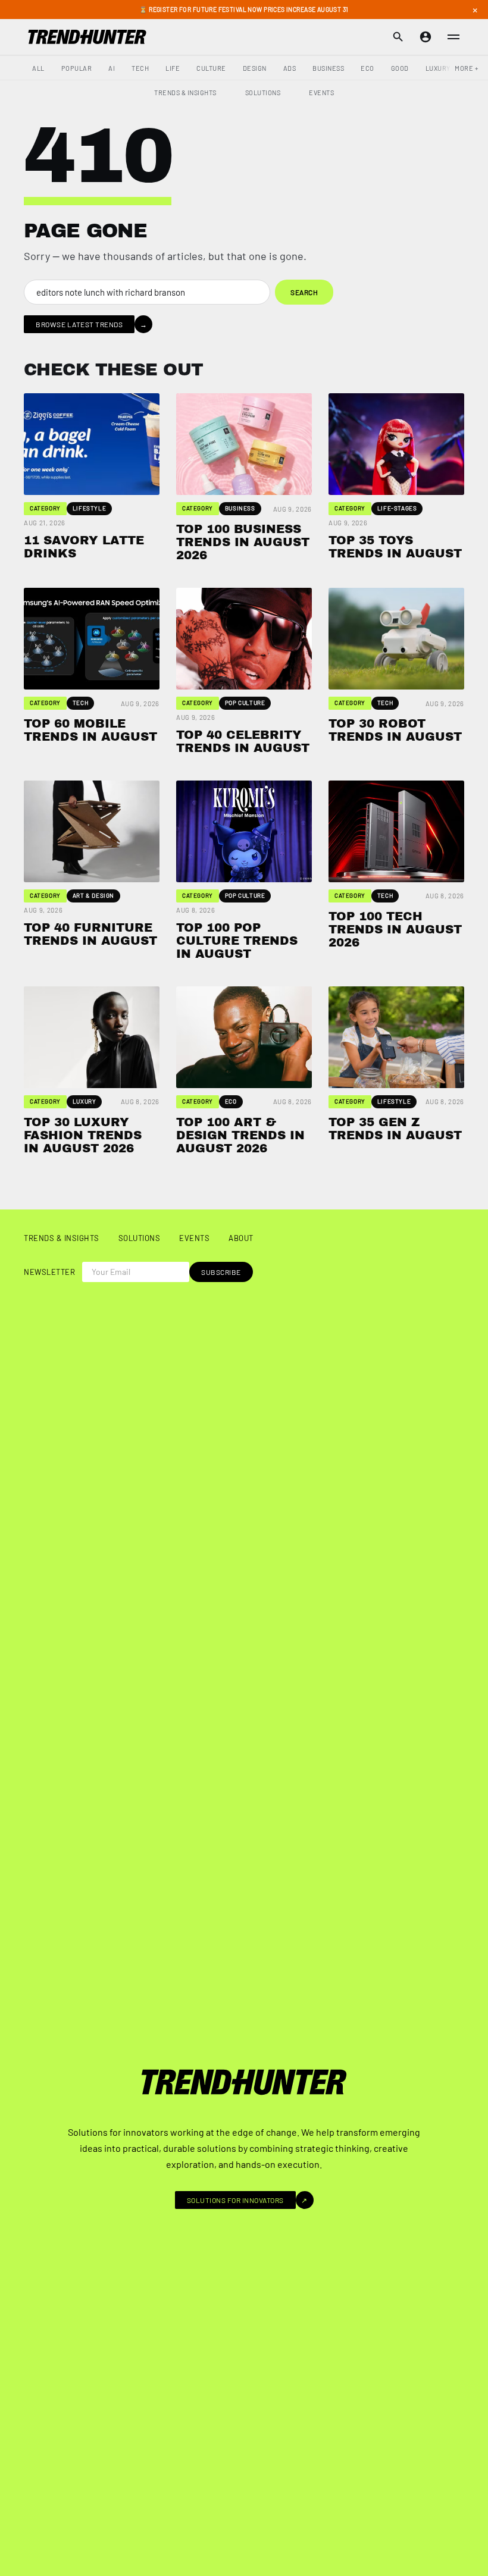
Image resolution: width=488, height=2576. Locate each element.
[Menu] (453, 37)
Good (400, 68)
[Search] (398, 37)
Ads (290, 68)
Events (321, 93)
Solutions (263, 93)
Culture (211, 68)
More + (467, 68)
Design (255, 68)
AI (112, 68)
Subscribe (221, 1272)
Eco (367, 68)
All (38, 68)
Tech (140, 68)
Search (304, 292)
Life (173, 68)
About (241, 1238)
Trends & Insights (185, 93)
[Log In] (426, 37)
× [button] (475, 10)
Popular (77, 68)
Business (328, 68)
